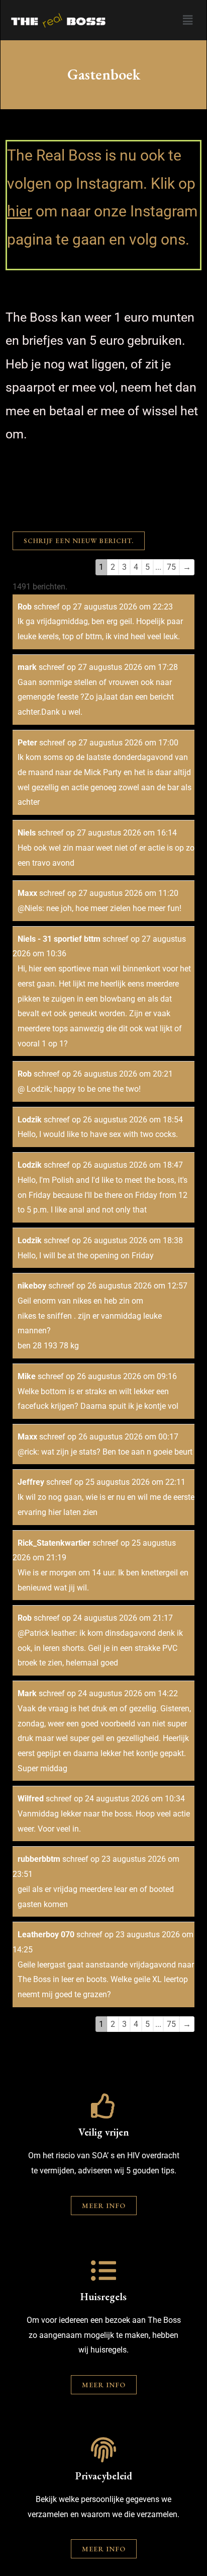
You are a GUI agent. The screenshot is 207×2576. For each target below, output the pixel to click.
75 (171, 567)
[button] (187, 20)
